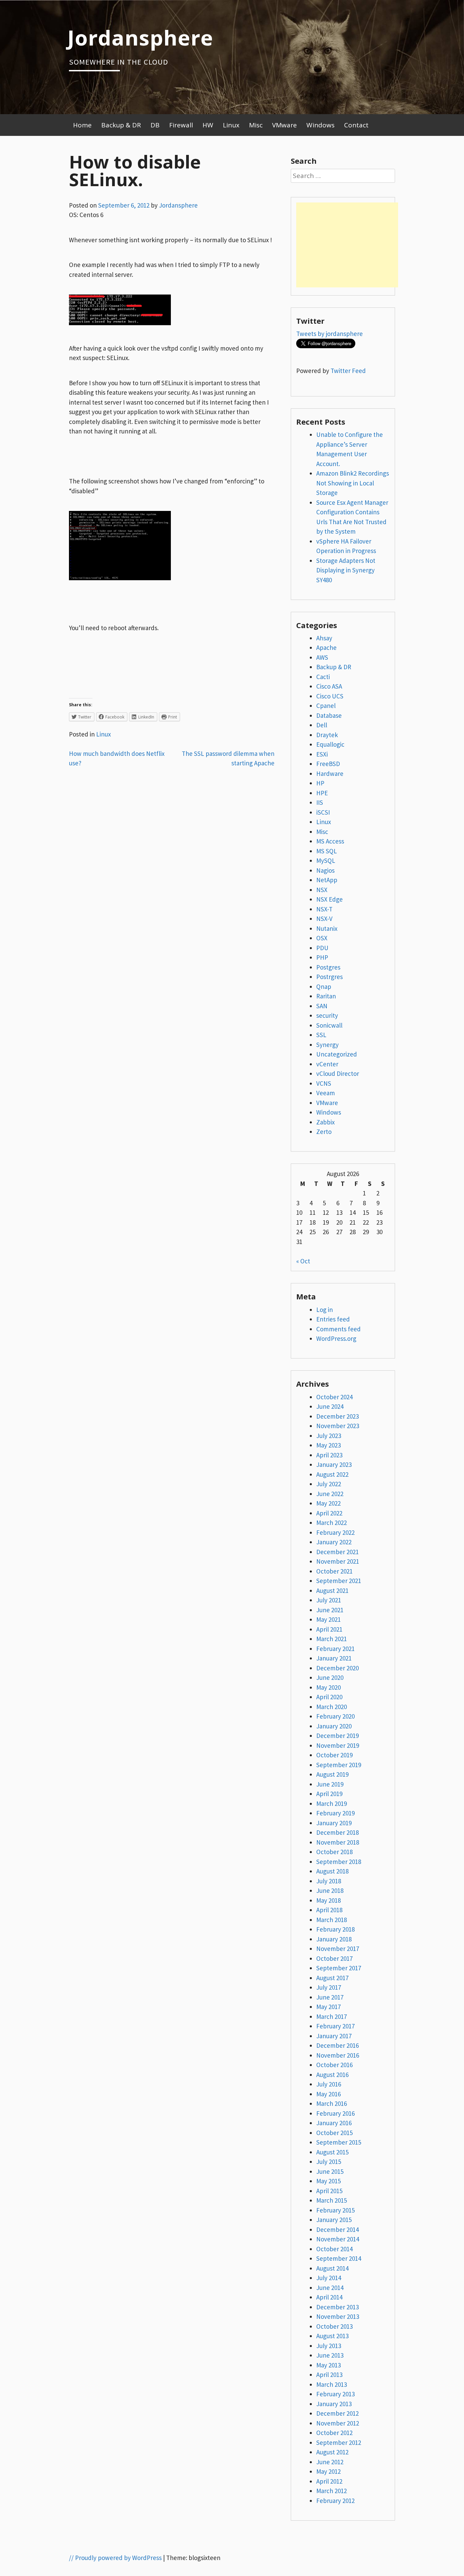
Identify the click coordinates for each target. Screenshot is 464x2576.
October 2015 (334, 2133)
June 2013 (330, 2355)
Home (82, 125)
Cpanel (326, 706)
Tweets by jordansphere (329, 334)
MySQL (326, 860)
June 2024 (330, 1406)
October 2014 (334, 2249)
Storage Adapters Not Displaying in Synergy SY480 (346, 570)
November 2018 (338, 1842)
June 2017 (330, 1997)
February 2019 (335, 1813)
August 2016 (332, 2075)
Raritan (326, 996)
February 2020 (335, 1716)
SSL (321, 1035)
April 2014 (329, 2297)
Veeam (326, 1093)
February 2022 (335, 1532)
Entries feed (333, 1319)
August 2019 (332, 1774)
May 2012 (328, 2471)
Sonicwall (329, 1025)
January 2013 (334, 2404)
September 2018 (339, 1862)
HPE (322, 793)
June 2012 (330, 2462)
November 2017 (338, 1949)
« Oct (303, 1261)
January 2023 (334, 1464)
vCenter (327, 1064)
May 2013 (328, 2365)
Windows (320, 125)
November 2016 (338, 2055)
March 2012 (332, 2491)
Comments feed (338, 1329)
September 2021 (339, 1581)
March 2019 (332, 1804)
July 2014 (329, 2278)
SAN (322, 1006)
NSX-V (324, 919)
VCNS (324, 1083)
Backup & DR (121, 125)
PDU (322, 948)
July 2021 (329, 1600)
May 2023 (328, 1445)
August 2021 (332, 1591)
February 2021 (335, 1649)
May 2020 (328, 1687)
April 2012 (329, 2481)
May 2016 (328, 2094)
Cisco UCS (330, 696)
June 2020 (330, 1677)
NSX (322, 890)
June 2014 (330, 2288)
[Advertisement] (347, 245)
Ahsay (324, 638)
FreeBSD (328, 764)
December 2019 (337, 1736)
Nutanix (327, 928)
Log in (325, 1310)
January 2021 (334, 1658)
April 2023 (329, 1455)
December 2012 (337, 2413)
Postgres (328, 967)
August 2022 (332, 1474)
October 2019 (334, 1755)
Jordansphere (140, 37)
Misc (256, 125)
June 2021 (330, 1610)
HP (320, 783)
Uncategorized (337, 1054)
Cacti (323, 677)
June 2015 (330, 2171)
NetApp (327, 880)
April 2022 (329, 1513)
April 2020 (329, 1697)
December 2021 (337, 1552)
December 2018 (337, 1832)
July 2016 (329, 2084)
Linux (231, 125)
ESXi (322, 754)
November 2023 (338, 1426)
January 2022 (334, 1542)
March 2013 (332, 2384)
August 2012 (332, 2452)
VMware (284, 125)
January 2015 (334, 2220)
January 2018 (334, 1939)
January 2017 (334, 2036)
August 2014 (332, 2268)
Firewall (181, 125)
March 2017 (332, 2017)
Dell (322, 725)
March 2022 (332, 1523)
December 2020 (337, 1668)
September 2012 (339, 2442)
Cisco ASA (329, 686)
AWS (322, 657)
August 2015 (332, 2152)
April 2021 (329, 1629)
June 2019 (330, 1784)
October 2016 (334, 2065)
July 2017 (329, 1987)
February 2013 (335, 2394)
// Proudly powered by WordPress (115, 2558)
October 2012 (334, 2433)
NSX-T (324, 909)
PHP (322, 957)
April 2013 (329, 2375)
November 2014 (338, 2239)
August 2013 (332, 2336)
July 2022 (329, 1484)
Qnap (324, 987)
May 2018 (328, 1900)
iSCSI (323, 812)
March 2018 (332, 1920)
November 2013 (338, 2316)
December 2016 (337, 2045)
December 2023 (337, 1416)
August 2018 (332, 1871)
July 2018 (329, 1881)
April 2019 (329, 1794)
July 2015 (329, 2162)
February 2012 (335, 2501)
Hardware (330, 774)
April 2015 (329, 2191)
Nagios (325, 870)
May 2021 (328, 1619)
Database (329, 715)
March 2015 (332, 2200)
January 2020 (334, 1726)
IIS (320, 802)
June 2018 (330, 1890)
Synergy (327, 1045)
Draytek (327, 735)
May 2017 (328, 2007)
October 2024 (334, 1397)
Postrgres (329, 977)
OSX (322, 938)
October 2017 (334, 1958)
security (327, 1015)
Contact (356, 125)
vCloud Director (338, 1073)
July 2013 (329, 2346)
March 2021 (332, 1639)
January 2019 (334, 1823)
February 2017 (335, 2026)
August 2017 (332, 1978)
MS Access (330, 841)
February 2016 (335, 2113)
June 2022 (330, 1494)
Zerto (324, 1132)
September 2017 (339, 1968)
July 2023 (329, 1436)
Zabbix (325, 1122)
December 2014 (337, 2229)
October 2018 (334, 1852)
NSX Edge (329, 899)
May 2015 (328, 2181)
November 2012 (338, 2423)
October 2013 (334, 2326)
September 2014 (339, 2258)
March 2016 (332, 2103)
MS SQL (327, 851)
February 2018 (335, 1929)
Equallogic (330, 744)
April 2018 (329, 1910)
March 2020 (332, 1707)
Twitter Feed (348, 371)
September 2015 (339, 2142)
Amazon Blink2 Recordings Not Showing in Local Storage (353, 483)
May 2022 (328, 1503)
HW (208, 125)
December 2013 (337, 2307)
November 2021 (338, 1561)
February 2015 (335, 2210)
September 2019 (339, 1765)
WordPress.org (336, 1338)
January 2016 (334, 2123)
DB (155, 125)
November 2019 (338, 1745)
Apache (326, 647)
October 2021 (334, 1571)
